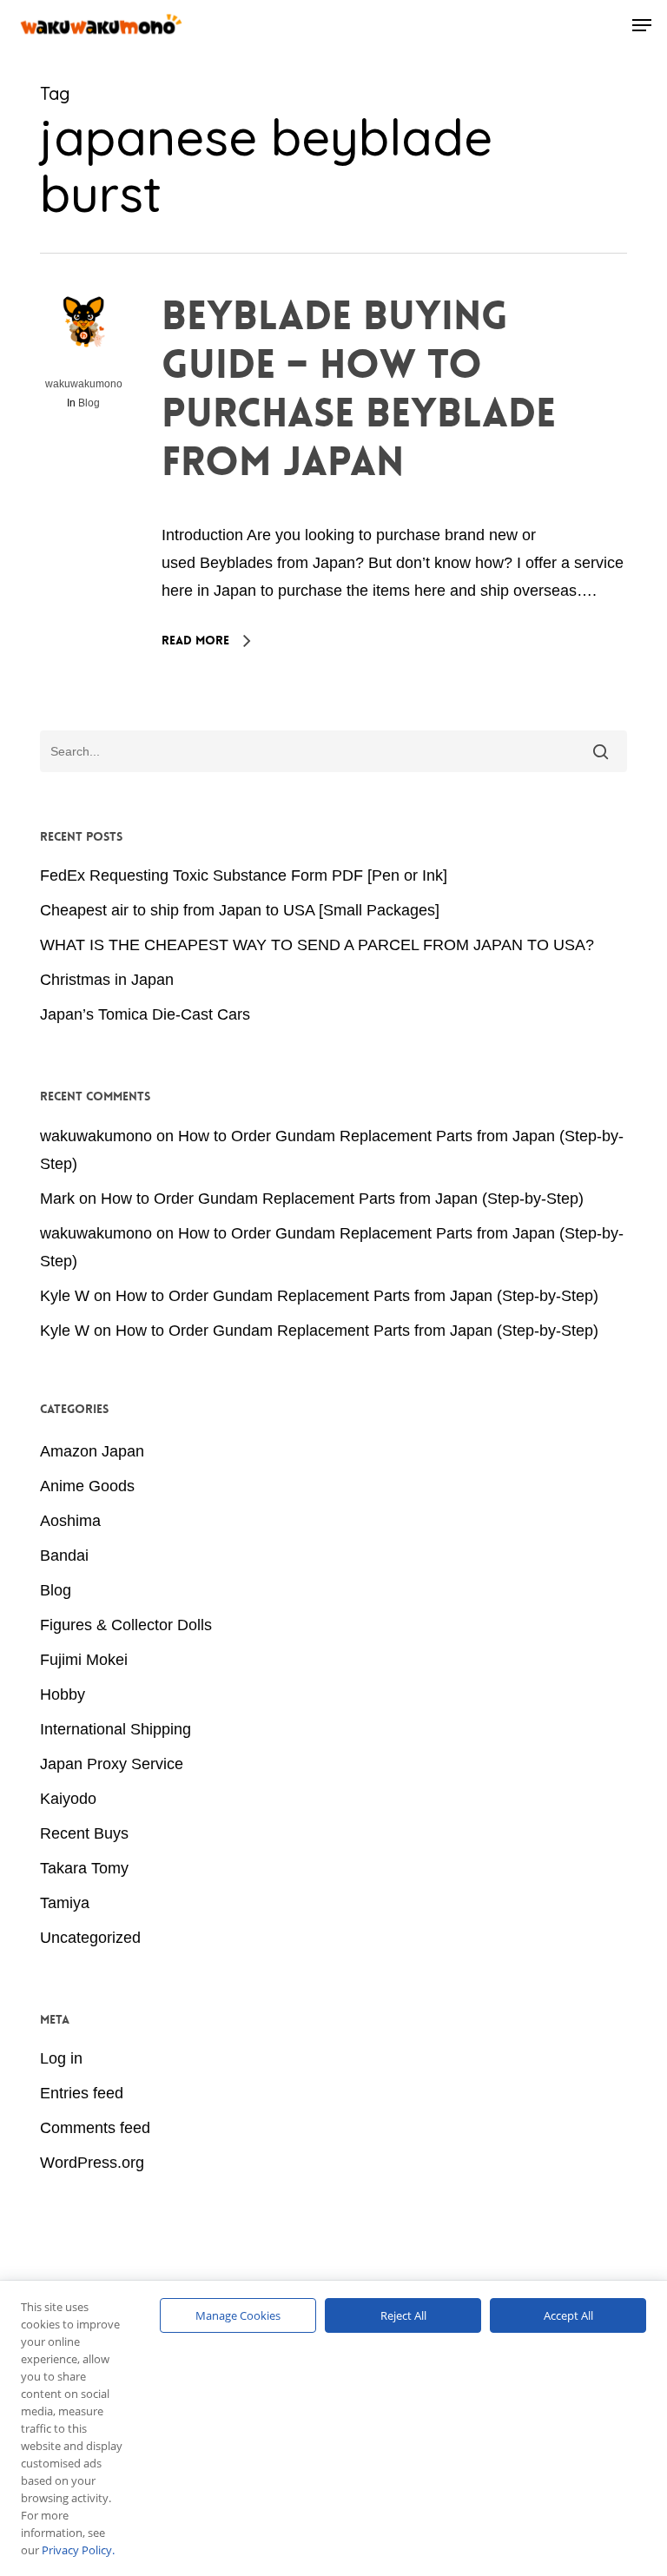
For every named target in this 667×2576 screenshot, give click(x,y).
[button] (642, 25)
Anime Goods (87, 1486)
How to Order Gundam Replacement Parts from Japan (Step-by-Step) (342, 1199)
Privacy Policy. (78, 2550)
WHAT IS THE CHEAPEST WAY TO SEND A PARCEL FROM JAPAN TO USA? (317, 945)
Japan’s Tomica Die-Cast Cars (145, 1014)
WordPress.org (92, 2163)
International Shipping (116, 1729)
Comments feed (95, 2128)
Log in (61, 2058)
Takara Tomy (84, 1868)
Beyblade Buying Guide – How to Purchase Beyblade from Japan (359, 389)
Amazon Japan (92, 1451)
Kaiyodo (68, 1799)
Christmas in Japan (107, 980)
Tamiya (65, 1903)
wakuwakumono (84, 384)
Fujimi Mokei (84, 1660)
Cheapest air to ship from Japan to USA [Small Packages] (240, 910)
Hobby (63, 1694)
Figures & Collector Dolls (126, 1625)
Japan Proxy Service (112, 1764)
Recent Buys (84, 1833)
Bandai (64, 1556)
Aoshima (70, 1521)
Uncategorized (90, 1938)
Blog (89, 403)
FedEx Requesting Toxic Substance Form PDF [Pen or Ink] (244, 875)
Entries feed (82, 2093)
